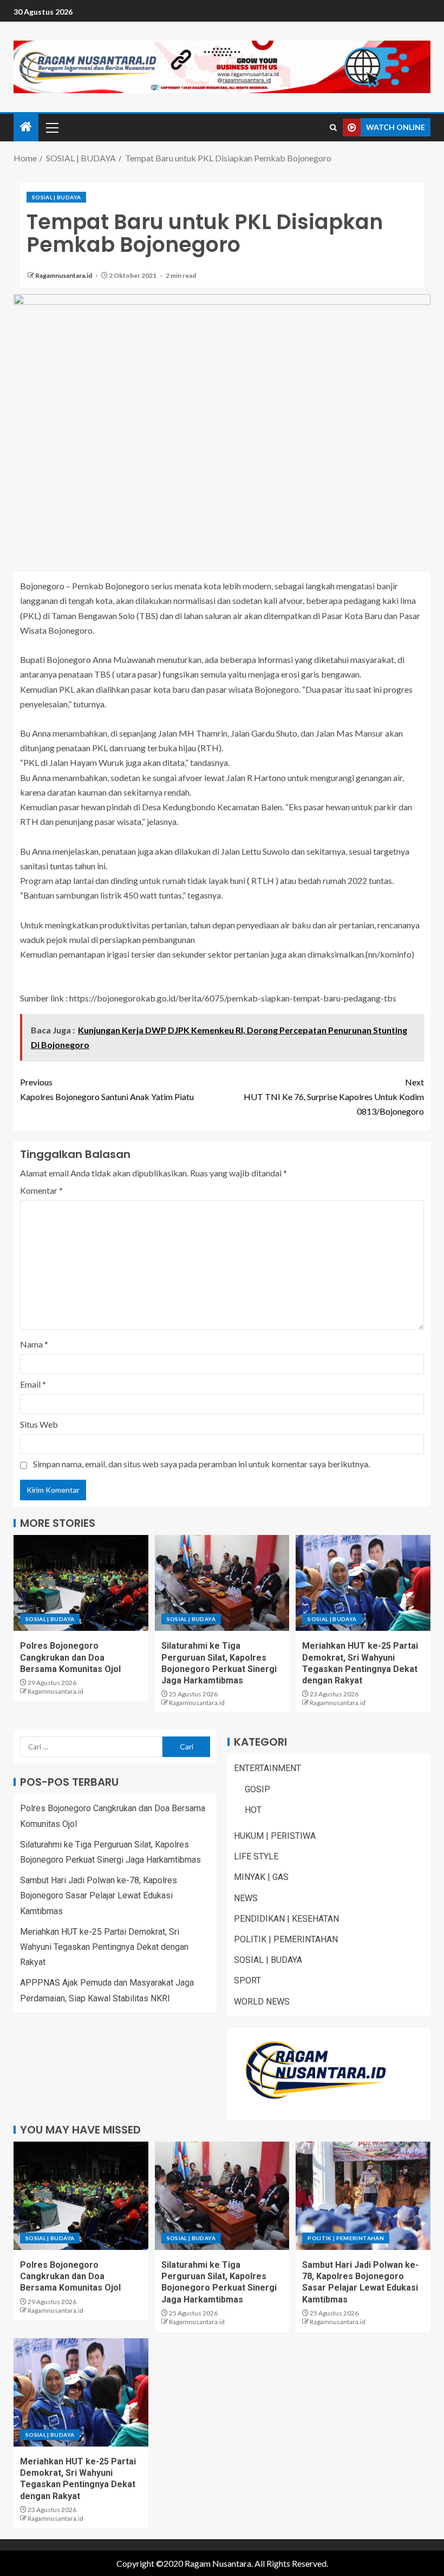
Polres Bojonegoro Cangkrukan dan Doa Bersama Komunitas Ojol (70, 1657)
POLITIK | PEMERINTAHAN (286, 1939)
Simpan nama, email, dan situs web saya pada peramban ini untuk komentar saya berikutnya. (201, 1464)
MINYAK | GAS (261, 1877)
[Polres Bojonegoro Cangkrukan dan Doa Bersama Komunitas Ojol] (81, 1583)
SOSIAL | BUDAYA (56, 197)
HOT (253, 1810)
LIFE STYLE (256, 1856)
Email (33, 1384)
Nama (34, 1344)
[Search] (333, 128)
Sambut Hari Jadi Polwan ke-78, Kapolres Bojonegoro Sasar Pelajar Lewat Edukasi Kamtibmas (99, 1895)
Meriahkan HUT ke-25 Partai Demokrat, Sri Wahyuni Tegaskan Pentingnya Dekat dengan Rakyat (104, 1947)
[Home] (26, 127)
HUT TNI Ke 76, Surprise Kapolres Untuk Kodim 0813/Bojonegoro (334, 1097)
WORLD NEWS (262, 2002)
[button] (51, 127)
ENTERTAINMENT (267, 1768)
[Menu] (51, 127)
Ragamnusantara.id (64, 275)
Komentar (41, 1190)
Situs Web (39, 1424)
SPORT (247, 1980)
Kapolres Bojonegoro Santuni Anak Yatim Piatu (107, 1089)
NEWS (246, 1898)
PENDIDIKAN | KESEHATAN (286, 1919)
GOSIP (257, 1789)
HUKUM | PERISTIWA (275, 1836)
